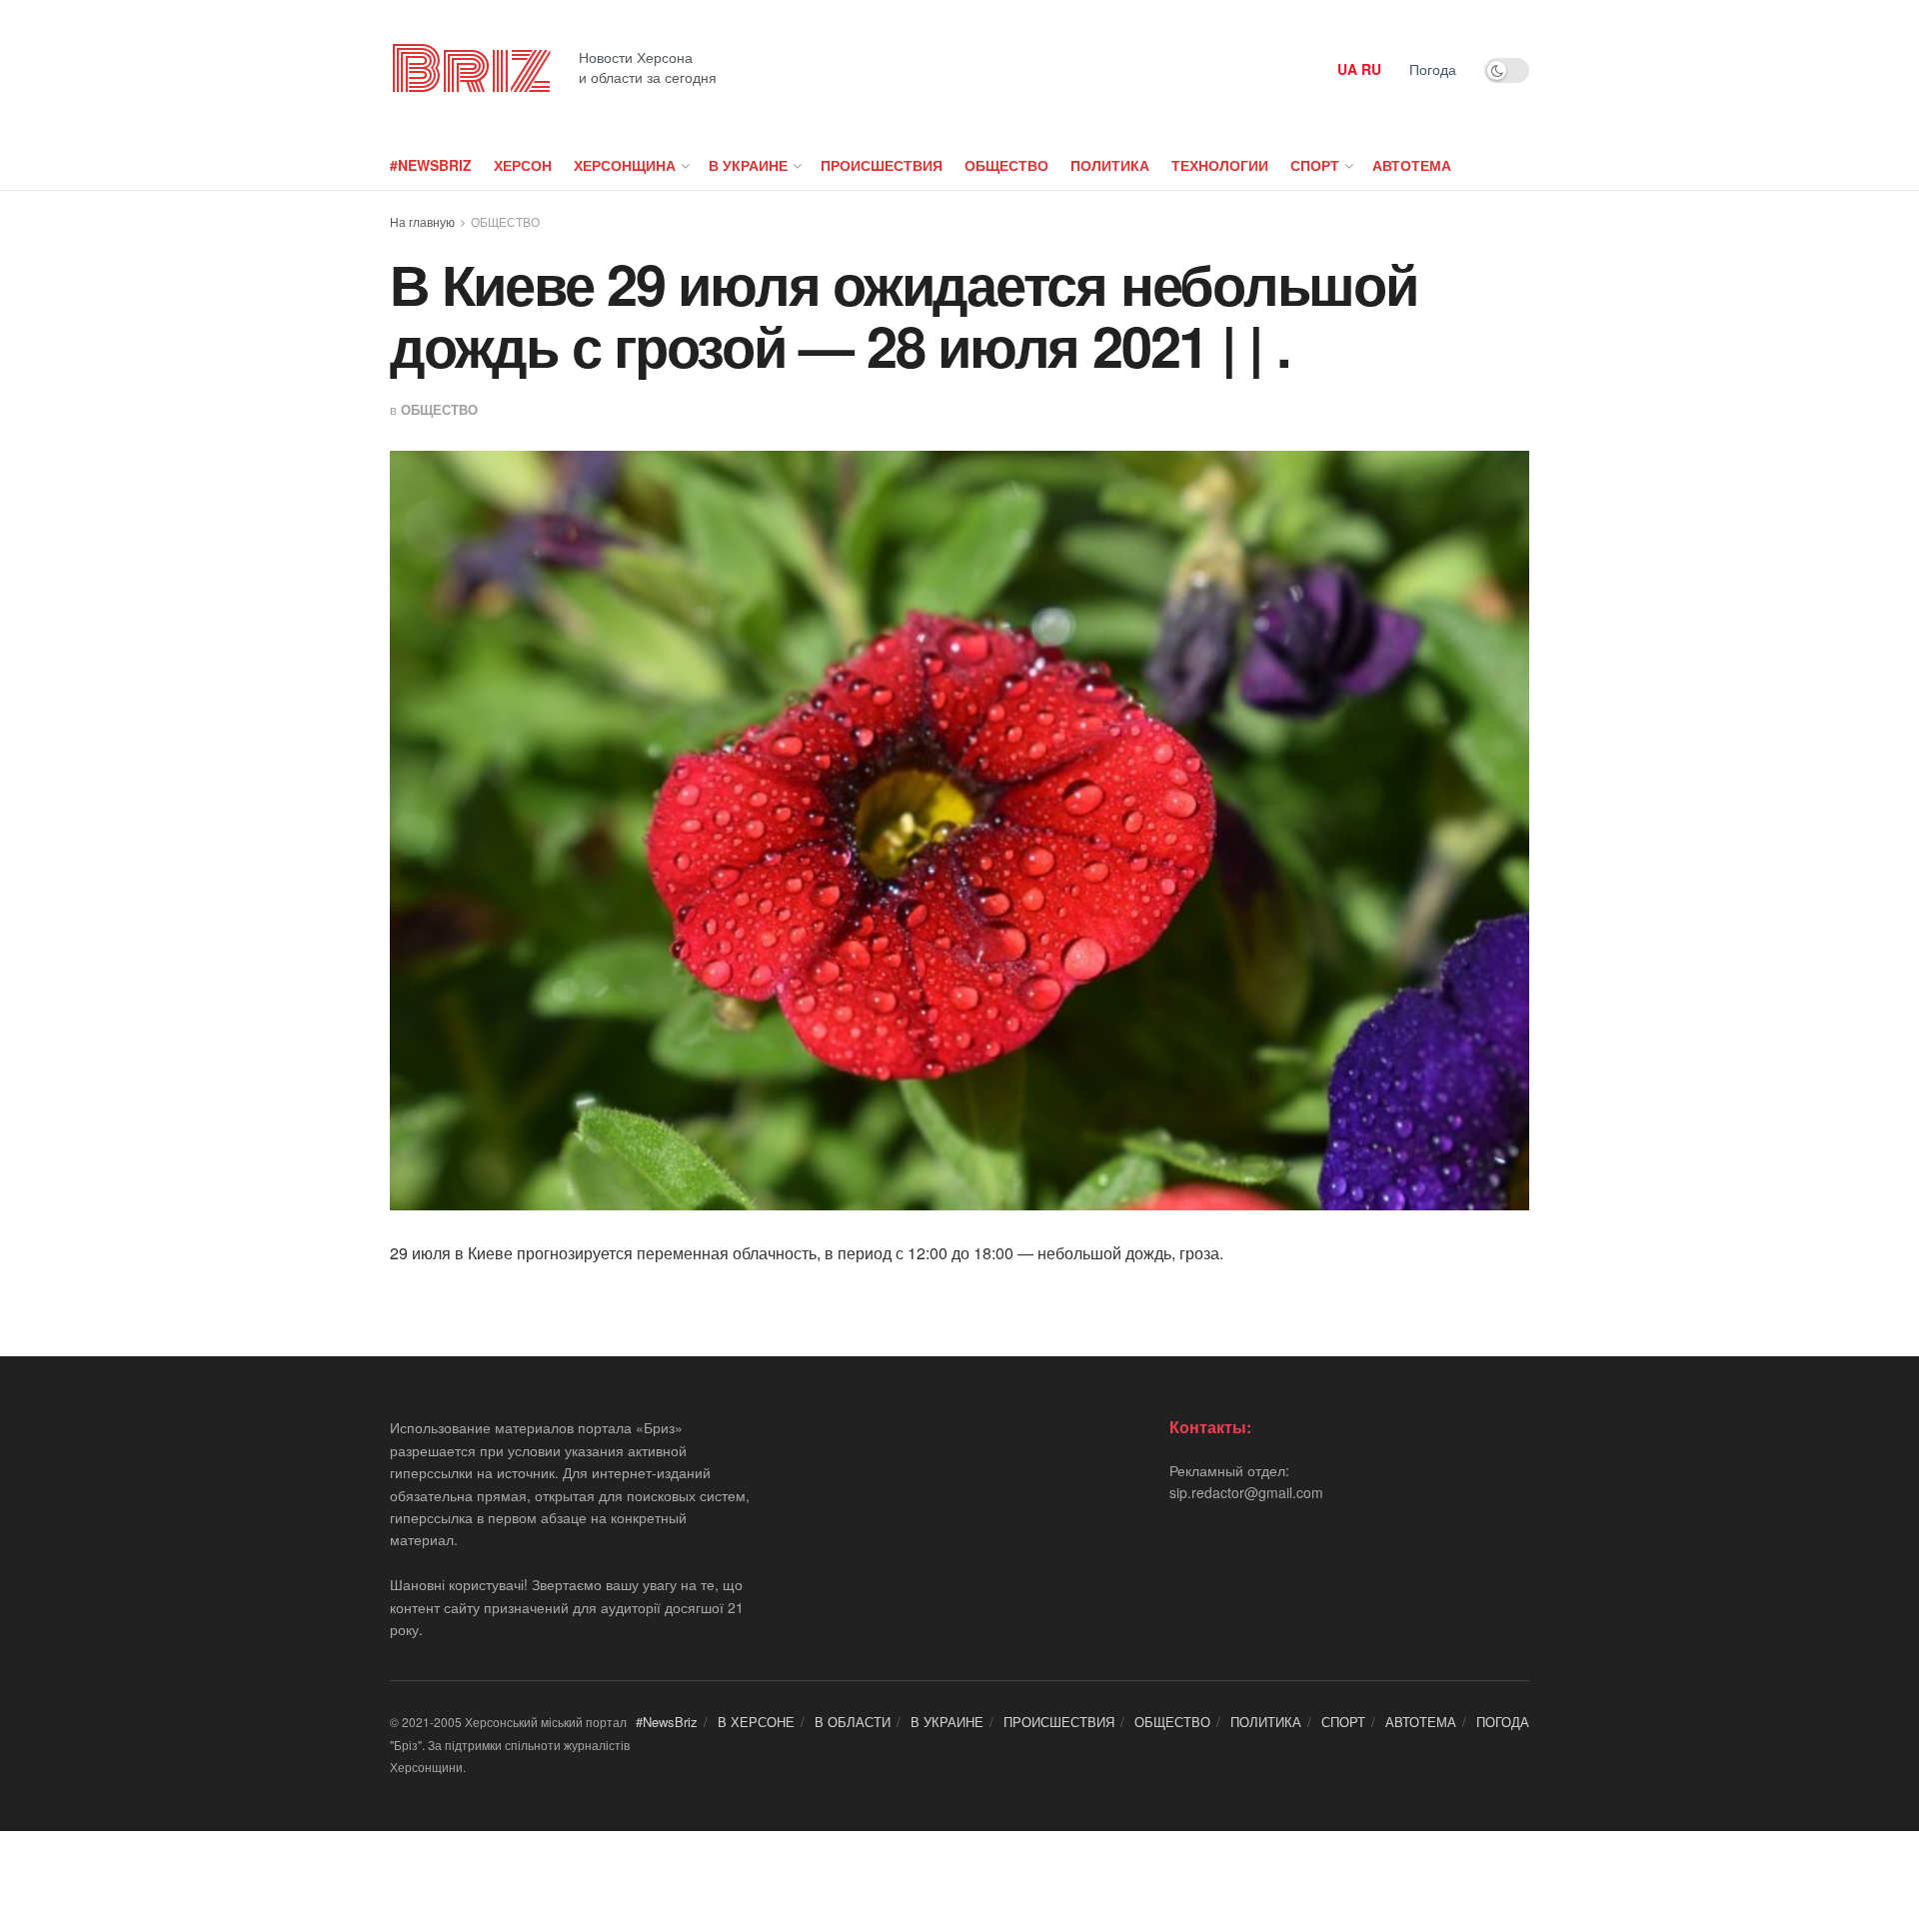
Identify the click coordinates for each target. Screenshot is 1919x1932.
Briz (470, 70)
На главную (422, 221)
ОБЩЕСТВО (1006, 165)
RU (1371, 69)
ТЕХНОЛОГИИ (1220, 165)
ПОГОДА (1503, 1722)
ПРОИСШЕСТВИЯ (882, 165)
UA (1347, 69)
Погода (1433, 69)
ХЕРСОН (523, 165)
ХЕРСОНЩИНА (625, 165)
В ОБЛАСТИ (853, 1722)
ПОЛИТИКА (1110, 165)
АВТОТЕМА (1412, 165)
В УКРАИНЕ (748, 165)
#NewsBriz (431, 165)
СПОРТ (1315, 165)
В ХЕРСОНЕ (756, 1722)
